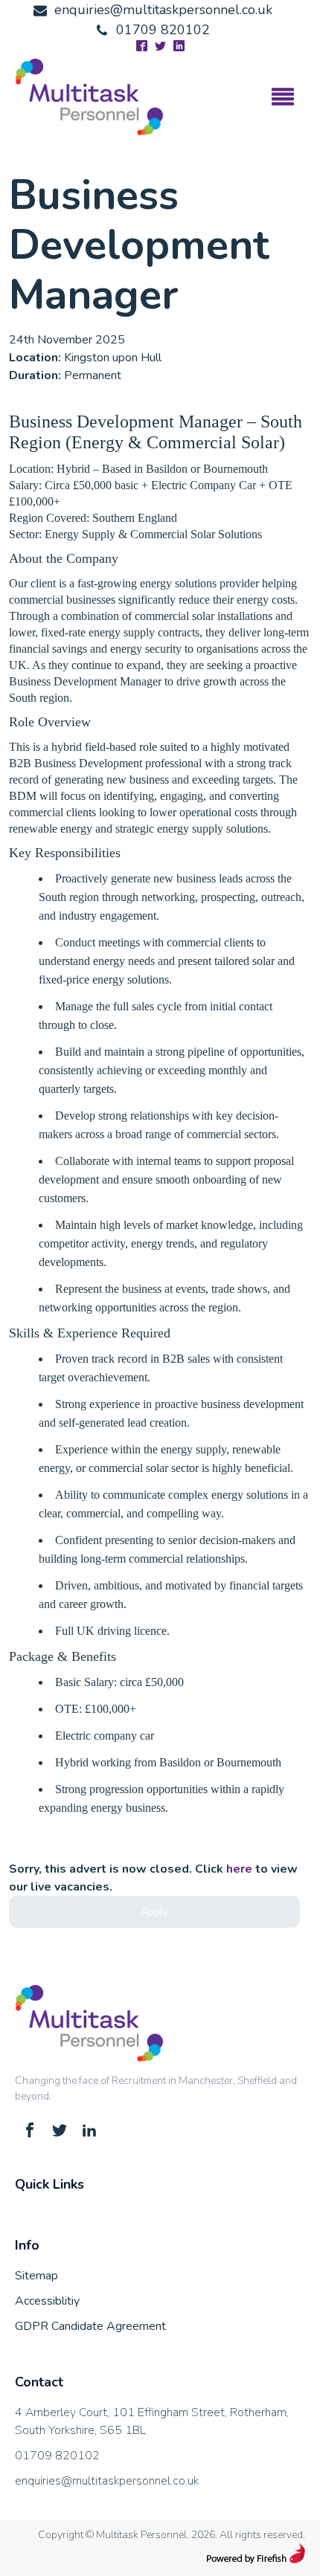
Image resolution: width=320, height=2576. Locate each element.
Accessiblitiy (47, 2301)
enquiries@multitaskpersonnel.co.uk (107, 2481)
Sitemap (36, 2276)
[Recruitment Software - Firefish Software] (256, 2560)
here (239, 1869)
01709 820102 (57, 2456)
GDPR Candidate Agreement (90, 2326)
